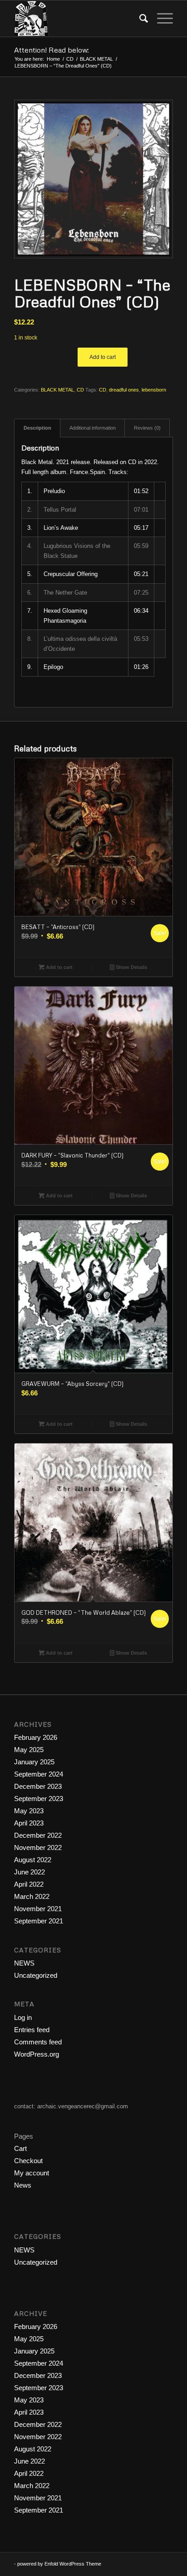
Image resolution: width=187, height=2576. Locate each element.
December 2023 (38, 1786)
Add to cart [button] (59, 967)
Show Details (131, 967)
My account (32, 2173)
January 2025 (34, 1762)
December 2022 (38, 1835)
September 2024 (39, 1774)
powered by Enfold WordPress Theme (59, 2564)
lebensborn (154, 390)
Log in (23, 2017)
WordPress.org (37, 2054)
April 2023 (29, 1823)
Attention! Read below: (52, 50)
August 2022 (33, 1860)
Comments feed (38, 2042)
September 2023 (39, 1799)
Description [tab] (37, 428)
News (23, 2185)
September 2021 (39, 1921)
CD (80, 390)
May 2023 (29, 1811)
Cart (20, 2148)
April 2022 (29, 1884)
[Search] (139, 19)
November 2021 (38, 1909)
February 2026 (36, 1737)
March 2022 (32, 1896)
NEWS (24, 1963)
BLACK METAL (57, 390)
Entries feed (32, 2030)
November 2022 (38, 1847)
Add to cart (103, 357)
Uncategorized (36, 1975)
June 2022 (30, 1872)
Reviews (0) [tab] (147, 428)
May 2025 (29, 1750)
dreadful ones (124, 390)
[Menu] (160, 19)
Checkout (28, 2161)
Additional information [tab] (93, 428)
